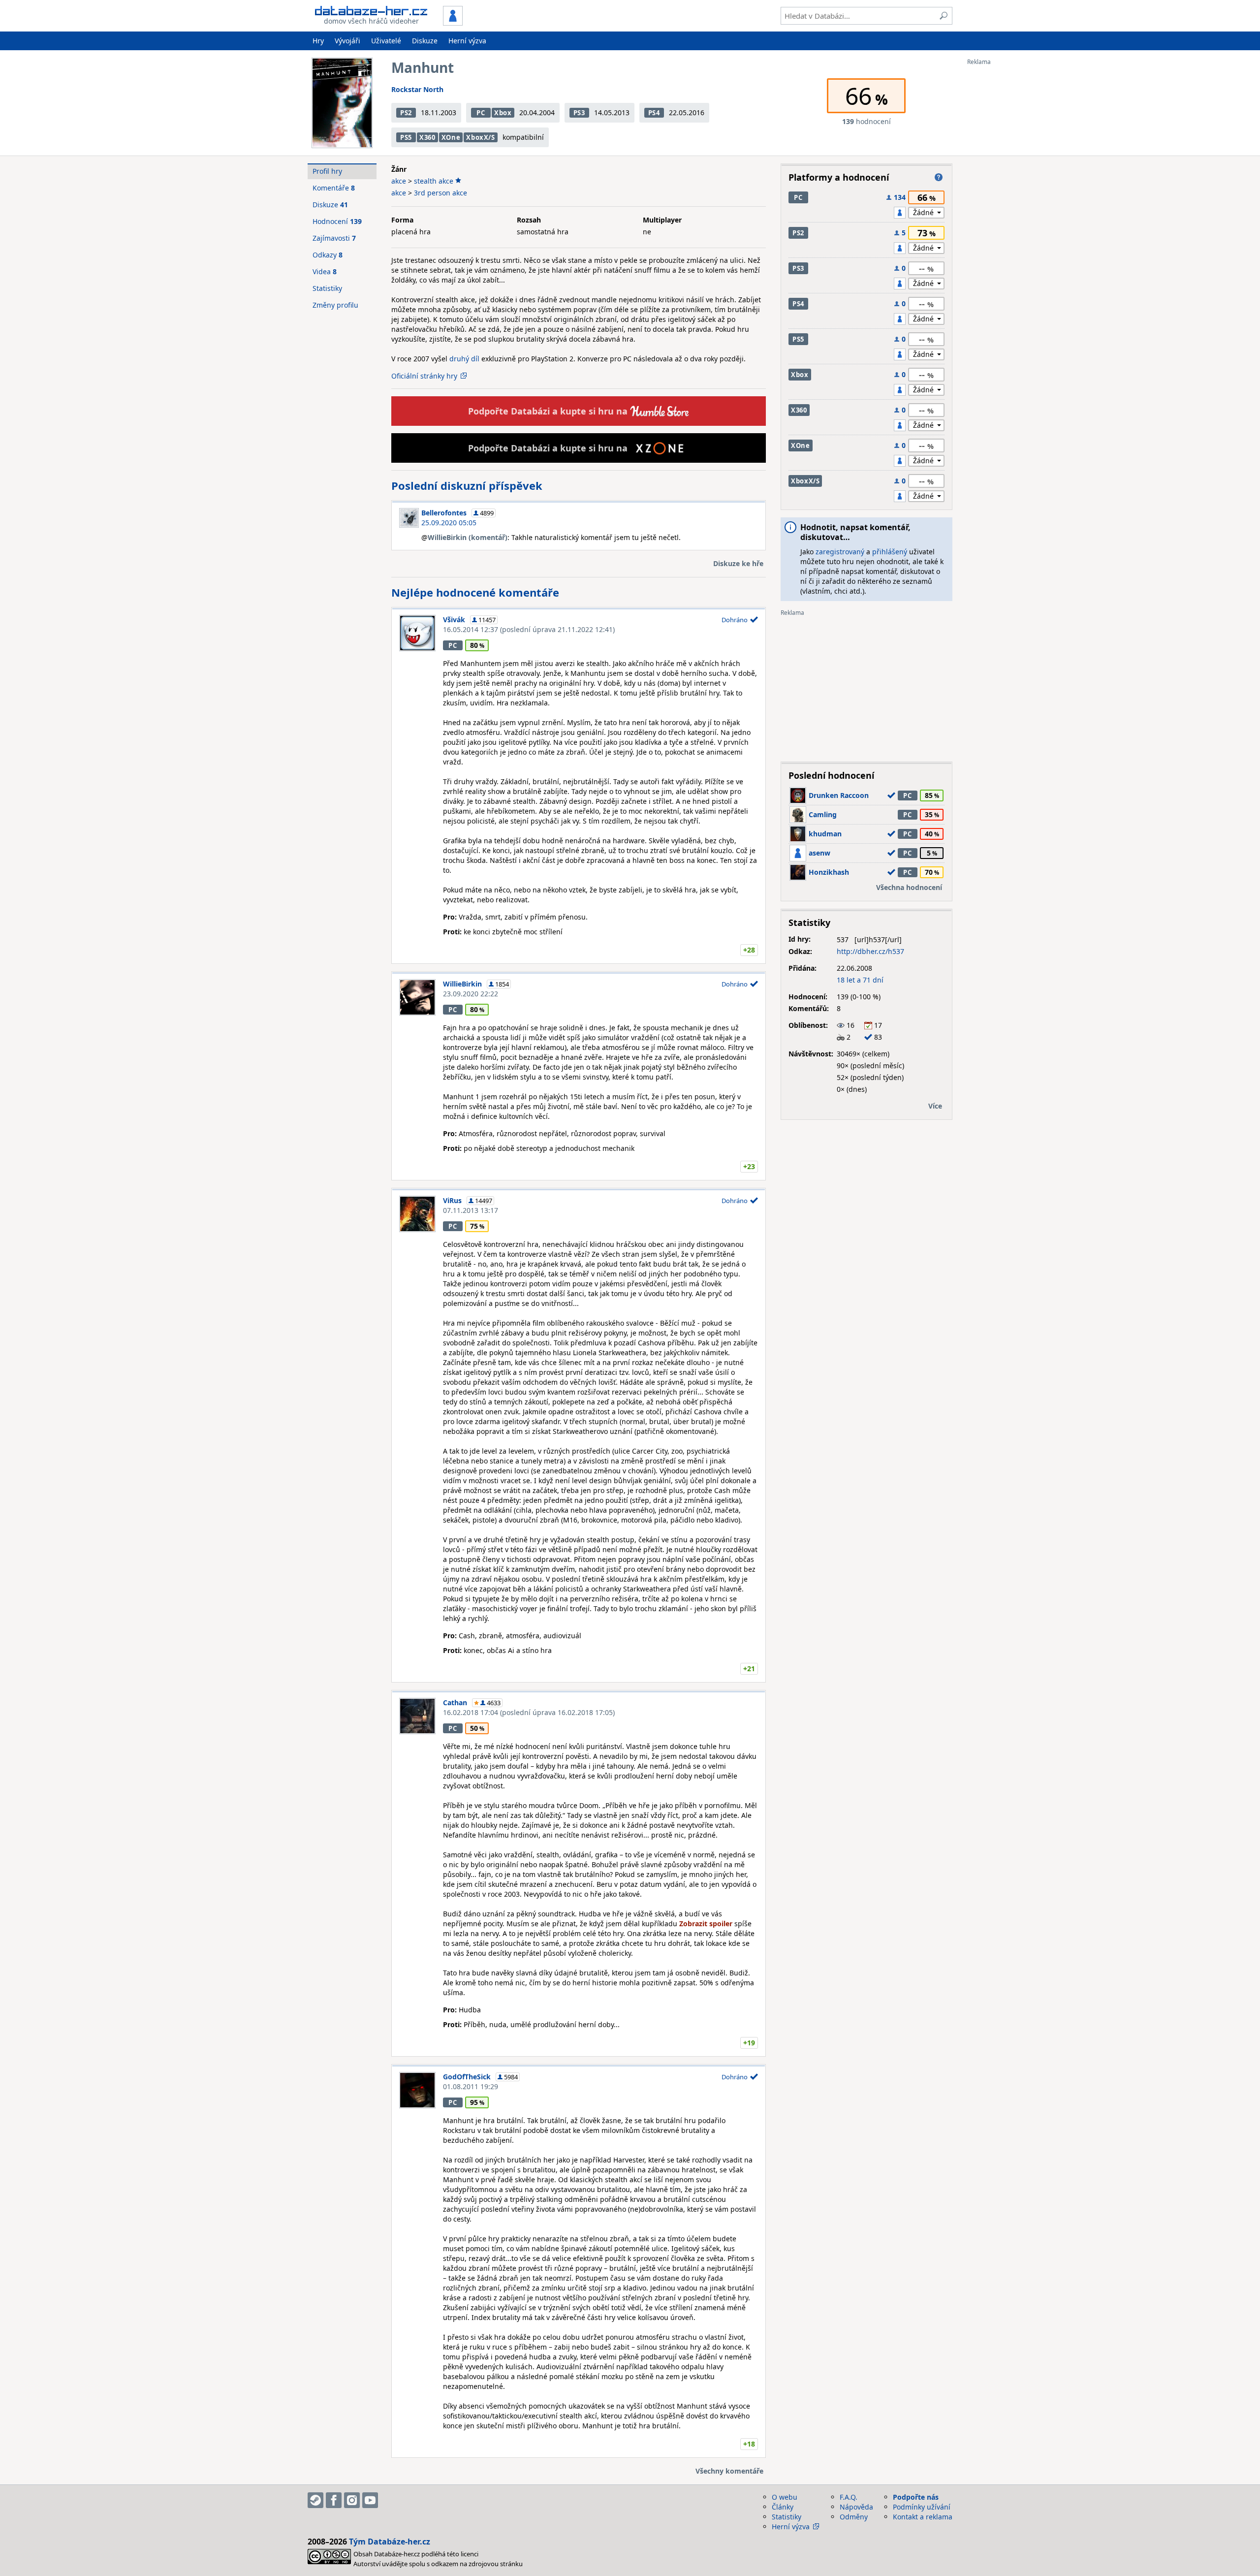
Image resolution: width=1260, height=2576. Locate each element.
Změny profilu (335, 305)
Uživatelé (386, 41)
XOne (451, 137)
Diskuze (425, 41)
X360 (427, 137)
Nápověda (856, 2507)
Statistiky (327, 288)
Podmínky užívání (922, 2507)
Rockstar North (417, 89)
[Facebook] (334, 2500)
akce (399, 181)
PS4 (654, 113)
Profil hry (327, 171)
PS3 (579, 113)
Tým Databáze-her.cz (390, 2542)
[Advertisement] (1007, 213)
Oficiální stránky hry (424, 376)
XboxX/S (481, 137)
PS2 (406, 113)
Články (783, 2507)
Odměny (854, 2517)
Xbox (503, 113)
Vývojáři (347, 41)
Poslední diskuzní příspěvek (467, 485)
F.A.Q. (849, 2497)
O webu (785, 2497)
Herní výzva (467, 41)
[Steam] (315, 2500)
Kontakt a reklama (923, 2517)
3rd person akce (441, 193)
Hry (318, 41)
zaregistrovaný (840, 552)
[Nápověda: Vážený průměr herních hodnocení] (939, 177)
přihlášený (890, 552)
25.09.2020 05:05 (449, 523)
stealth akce (434, 181)
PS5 (406, 137)
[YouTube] (370, 2500)
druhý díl (464, 359)
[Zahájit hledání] (944, 16)
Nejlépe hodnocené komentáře (475, 592)
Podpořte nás (916, 2497)
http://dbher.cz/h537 (870, 951)
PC (481, 113)
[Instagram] (352, 2500)
